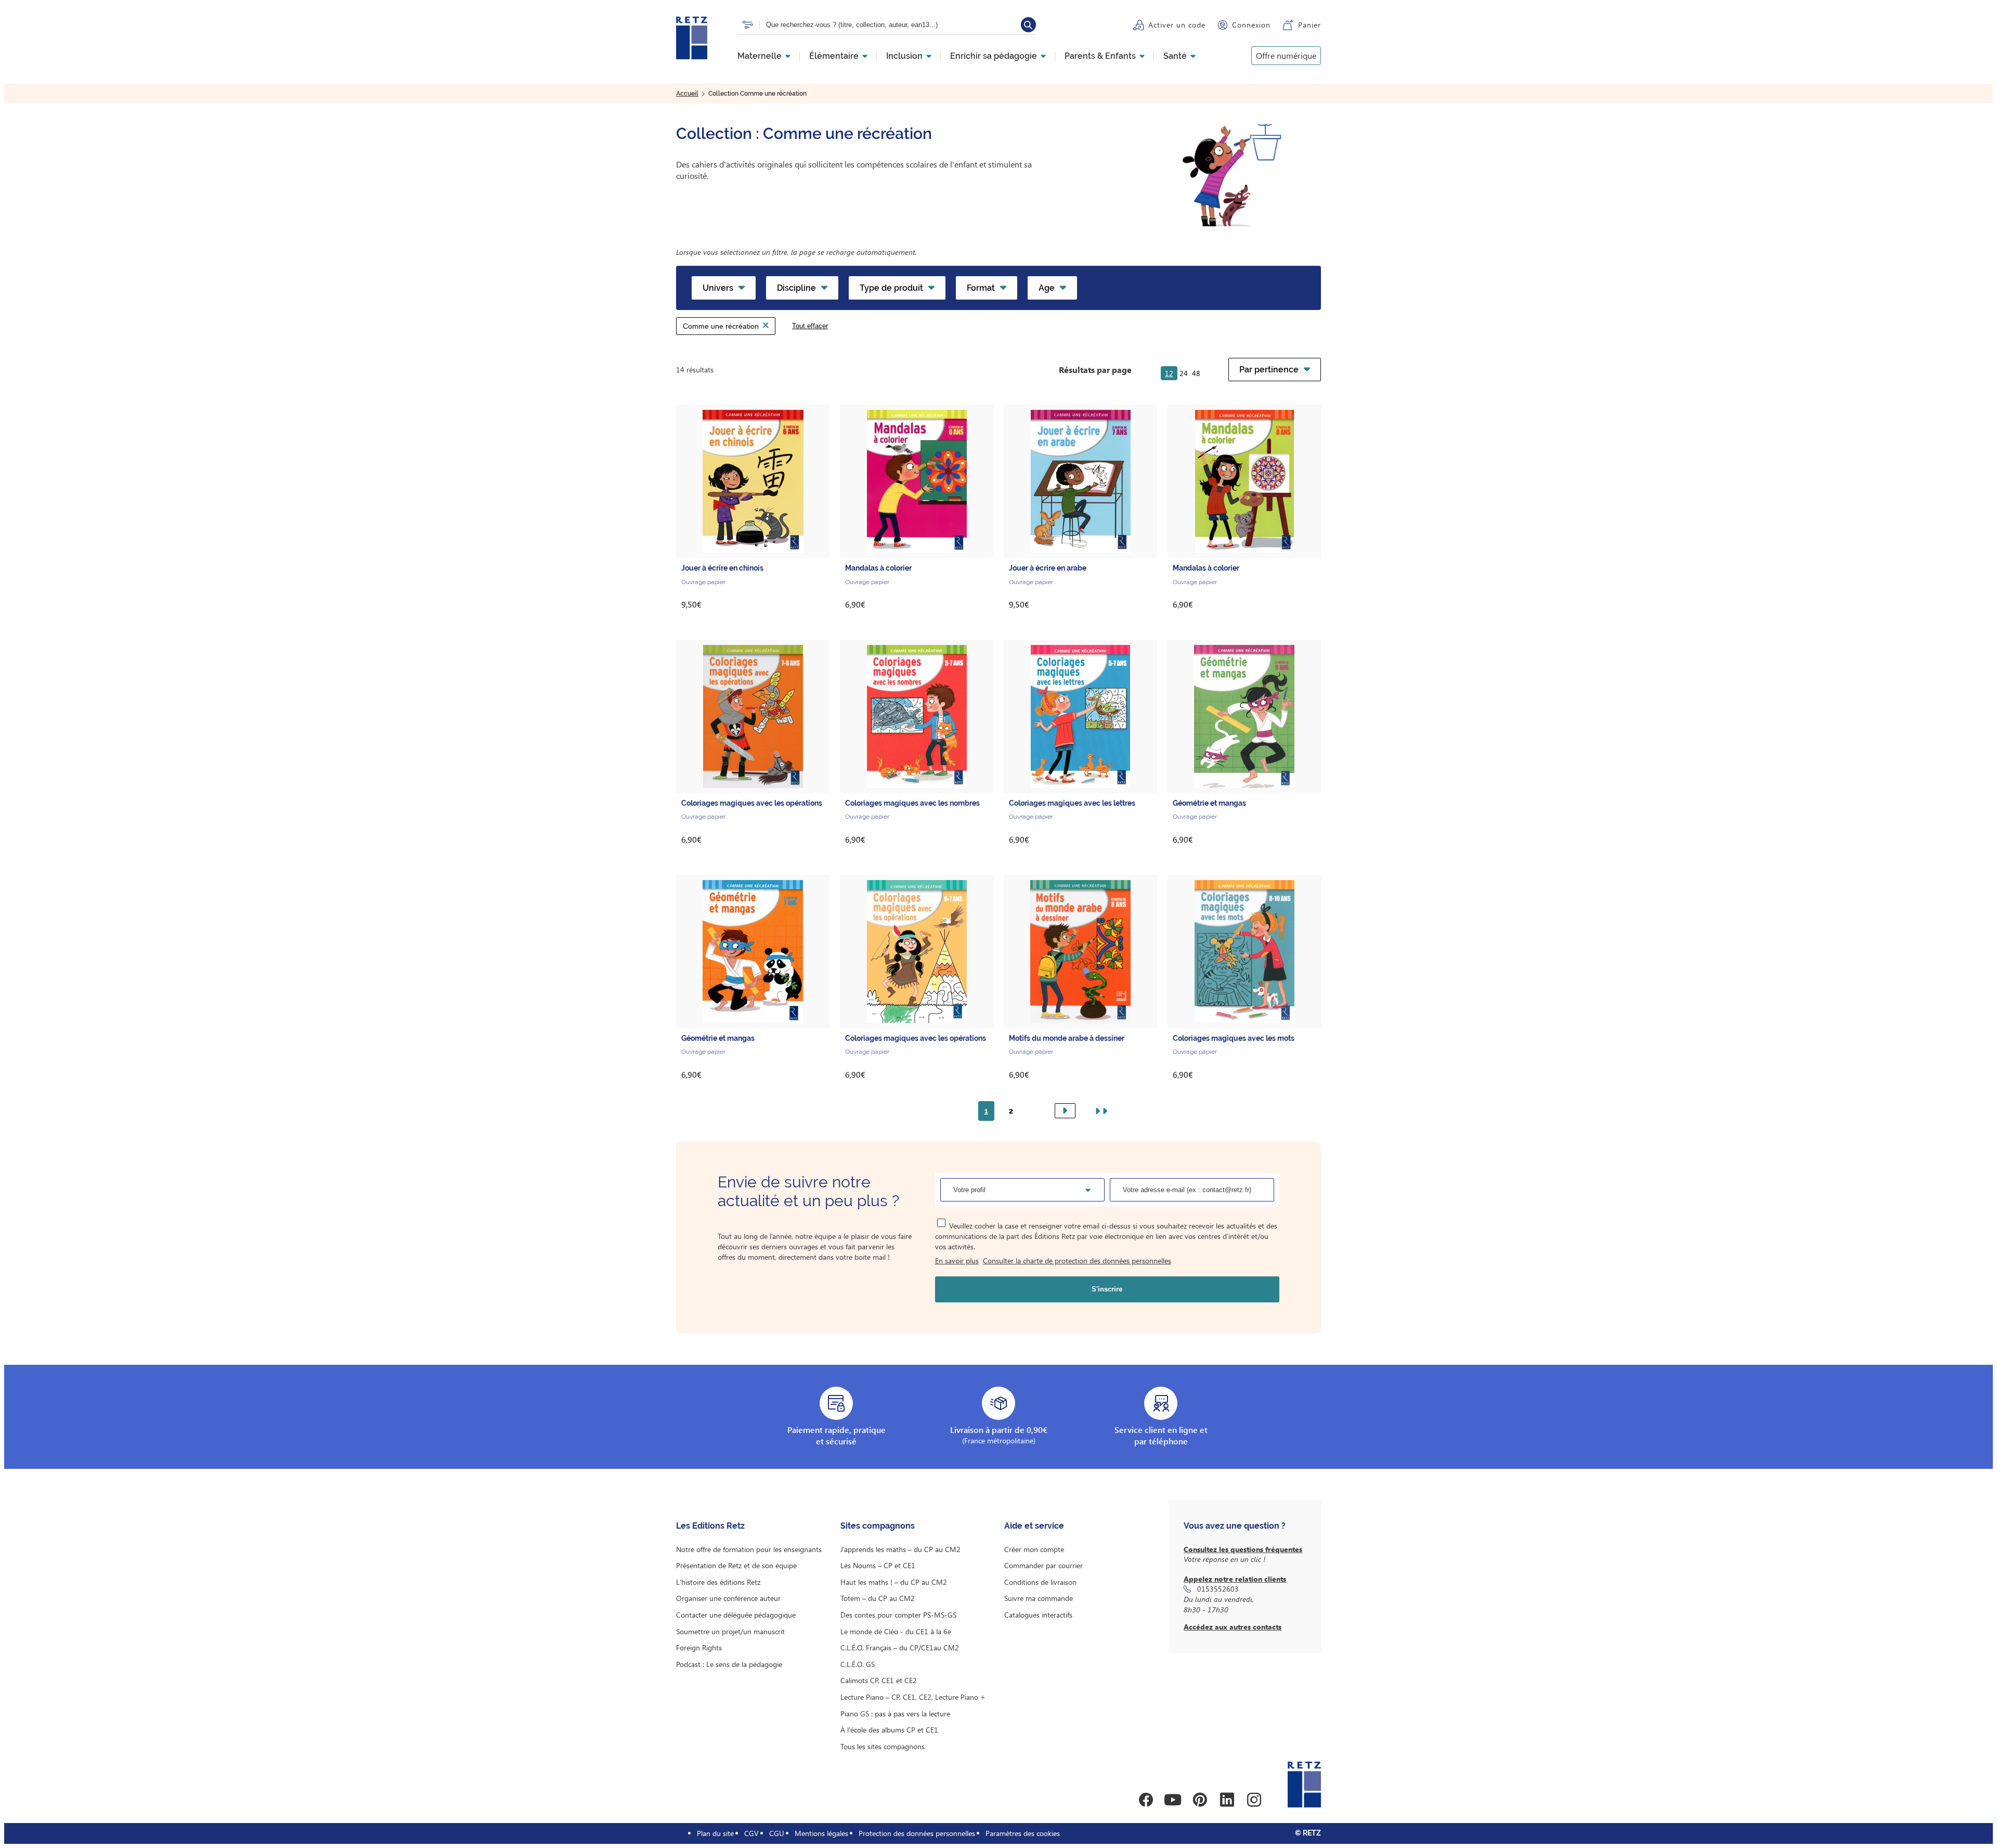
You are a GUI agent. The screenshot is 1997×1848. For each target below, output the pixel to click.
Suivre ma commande (1039, 1598)
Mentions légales (821, 1833)
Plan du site (715, 1833)
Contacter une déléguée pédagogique (736, 1615)
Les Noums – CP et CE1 (878, 1565)
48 (1196, 373)
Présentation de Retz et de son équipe (736, 1565)
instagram (1254, 1800)
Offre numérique (1286, 55)
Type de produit (891, 288)
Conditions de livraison (1040, 1582)
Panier (1309, 25)
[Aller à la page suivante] (1065, 1111)
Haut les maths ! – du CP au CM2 (894, 1582)
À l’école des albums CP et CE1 (889, 1730)
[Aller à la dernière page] (1099, 1111)
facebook (1146, 1800)
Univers (718, 288)
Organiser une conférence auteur (728, 1598)
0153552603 (1218, 1589)
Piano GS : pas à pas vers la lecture (895, 1714)
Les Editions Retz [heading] (710, 1526)
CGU (777, 1833)
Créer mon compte (1034, 1549)
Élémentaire (834, 56)
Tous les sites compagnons (883, 1746)
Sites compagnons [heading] (878, 1526)
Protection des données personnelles (917, 1833)
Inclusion (904, 56)
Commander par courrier (1043, 1565)
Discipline (796, 288)
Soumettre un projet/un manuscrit (730, 1631)
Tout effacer (810, 326)
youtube (1173, 1800)
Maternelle (760, 56)
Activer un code (1177, 25)
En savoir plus (957, 1261)
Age (1047, 288)
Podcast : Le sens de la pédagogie (729, 1664)
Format (981, 288)
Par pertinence (1269, 370)
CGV (751, 1833)
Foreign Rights (699, 1647)
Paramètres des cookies (1023, 1833)
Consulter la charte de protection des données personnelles (1077, 1261)
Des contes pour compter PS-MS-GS (898, 1615)
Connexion (1251, 25)
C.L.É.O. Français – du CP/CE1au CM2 (900, 1647)
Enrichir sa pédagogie (994, 56)
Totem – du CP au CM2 (878, 1598)
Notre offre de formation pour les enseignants (749, 1549)
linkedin (1227, 1800)
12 (1169, 373)
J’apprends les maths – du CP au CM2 (900, 1549)
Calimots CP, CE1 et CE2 (879, 1680)
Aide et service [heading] (1034, 1526)
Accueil (687, 94)
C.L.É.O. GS (858, 1664)
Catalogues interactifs (1038, 1615)
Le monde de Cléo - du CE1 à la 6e (896, 1631)
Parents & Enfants (1100, 56)
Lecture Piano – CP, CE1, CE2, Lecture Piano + (913, 1697)
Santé (1175, 56)
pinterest (1200, 1800)
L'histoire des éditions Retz (718, 1582)
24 (1184, 373)
